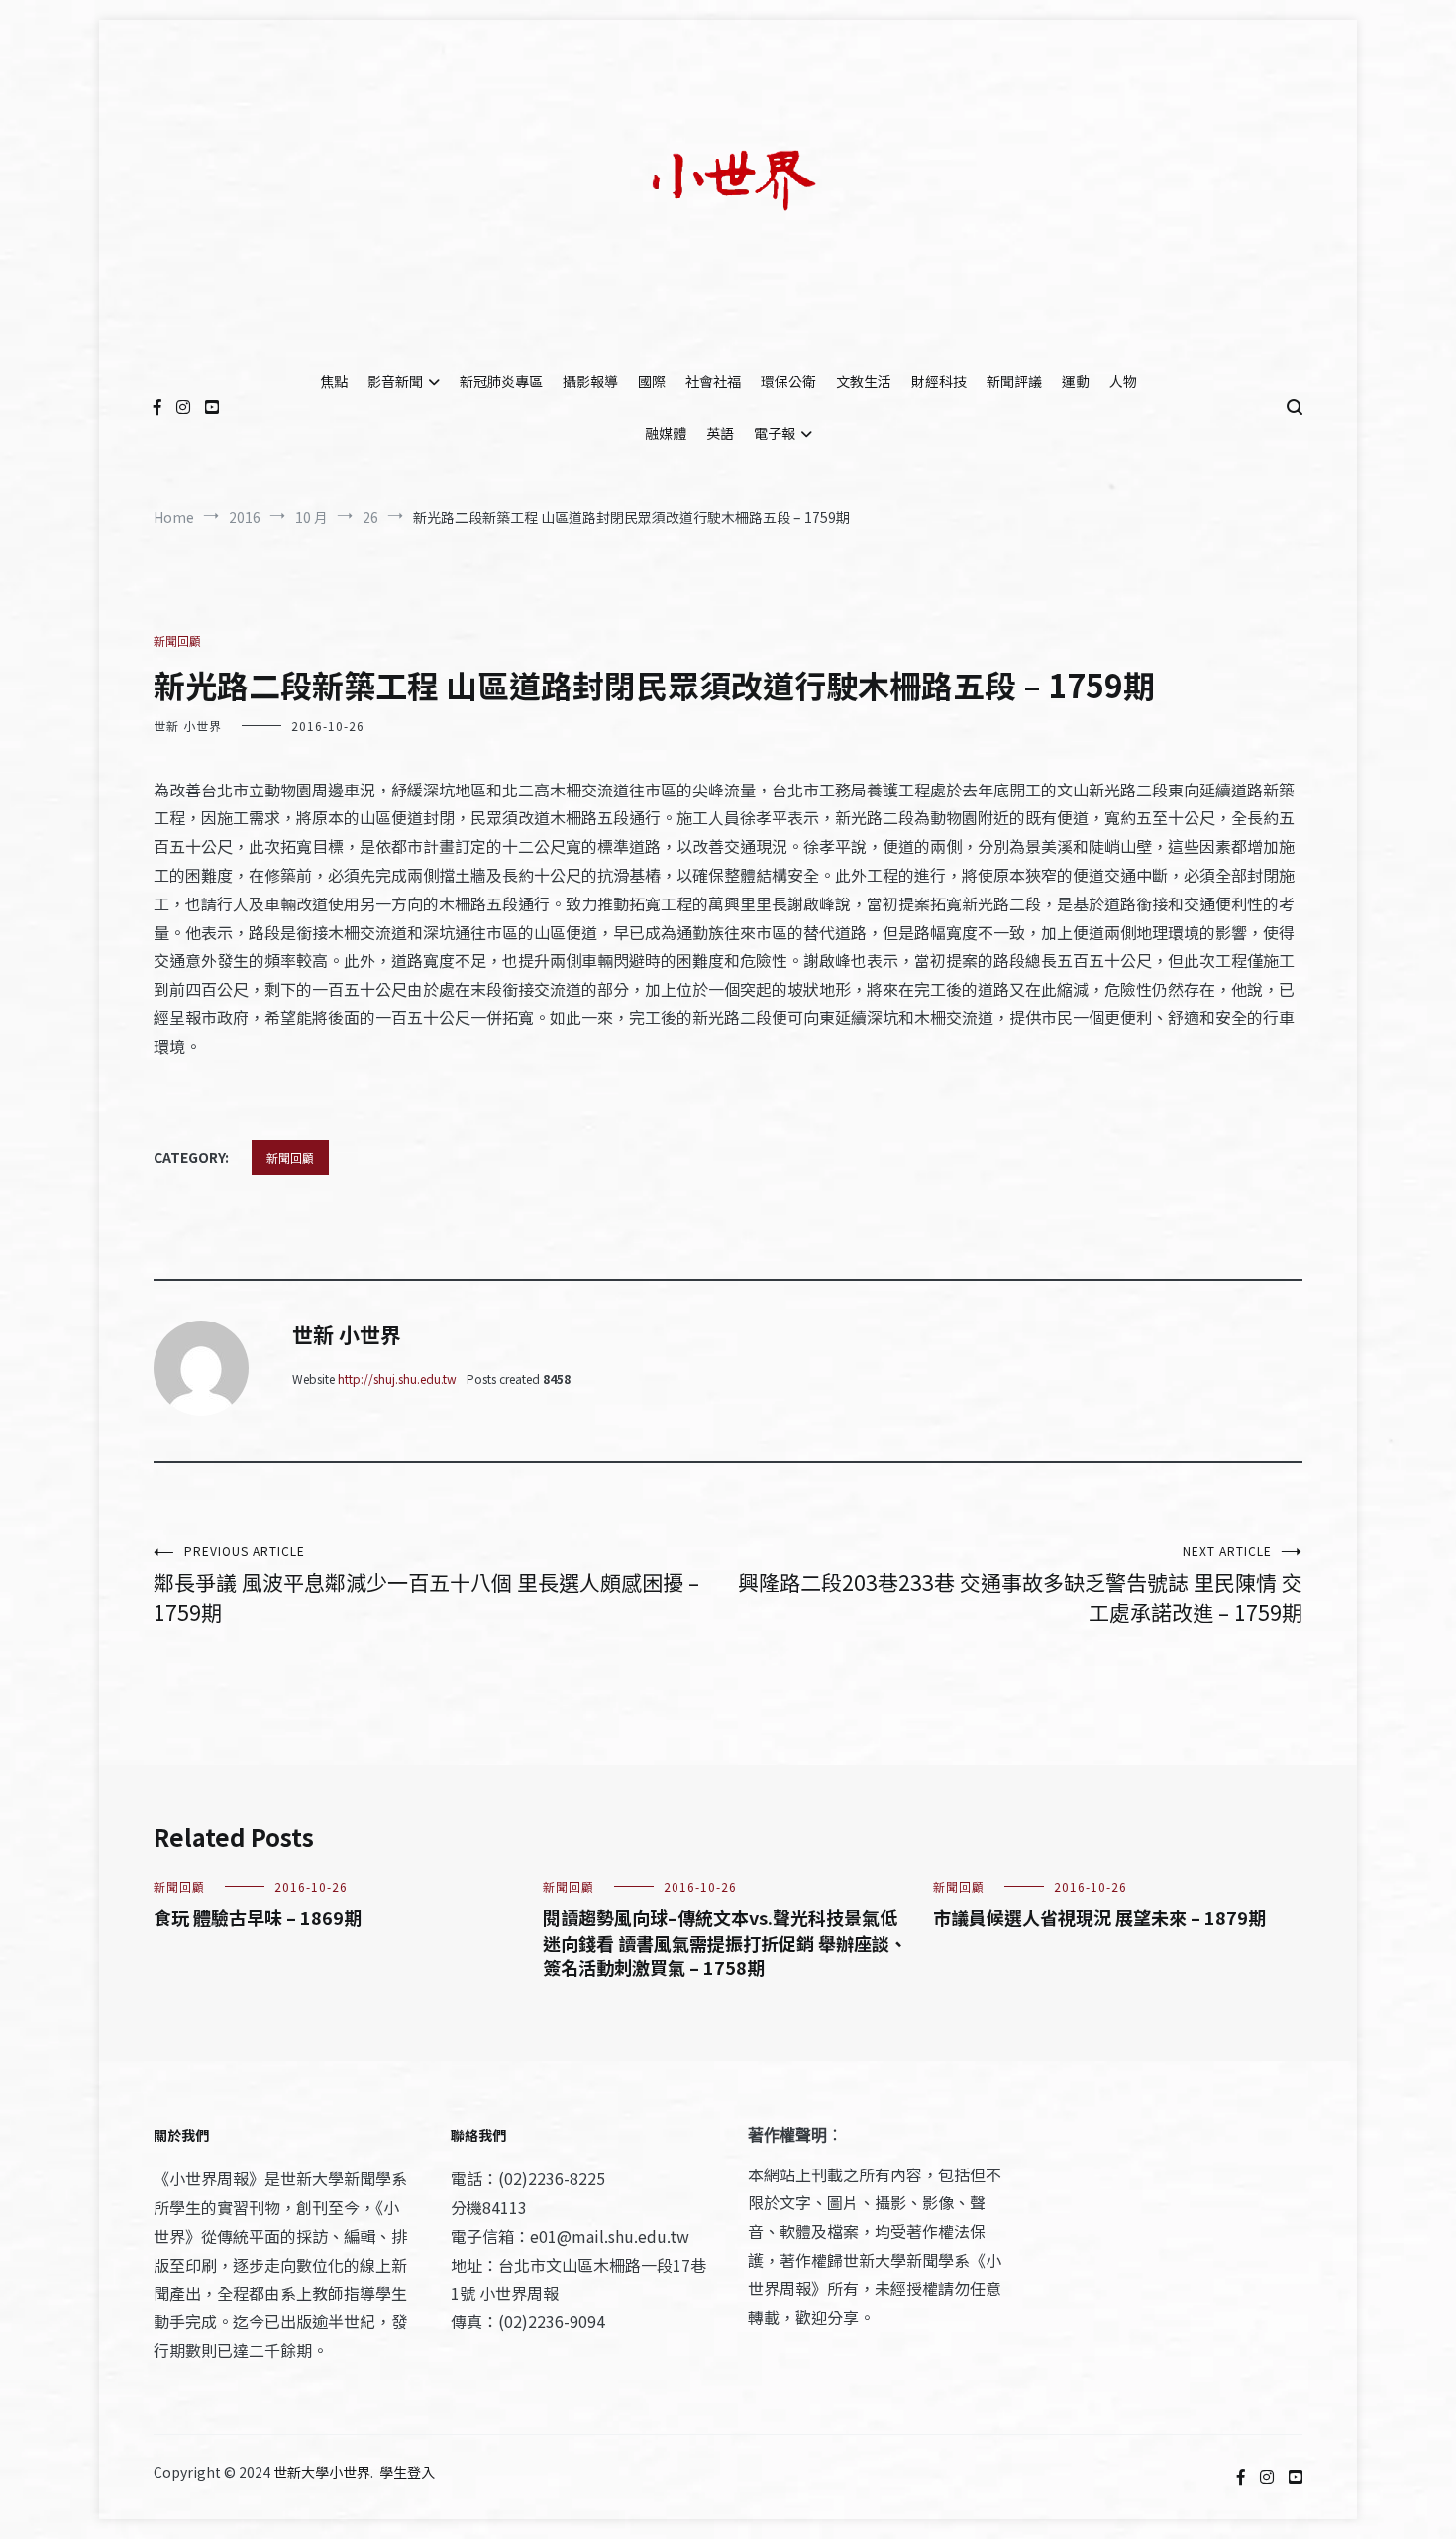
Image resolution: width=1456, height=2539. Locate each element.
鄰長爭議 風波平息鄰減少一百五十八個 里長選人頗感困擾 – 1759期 (426, 1585)
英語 (720, 433)
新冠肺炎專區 (501, 381)
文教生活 (864, 381)
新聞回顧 (177, 640)
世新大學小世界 (322, 2472)
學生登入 (407, 2472)
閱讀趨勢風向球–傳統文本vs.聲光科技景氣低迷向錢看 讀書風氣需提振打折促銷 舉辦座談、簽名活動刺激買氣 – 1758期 (725, 1942)
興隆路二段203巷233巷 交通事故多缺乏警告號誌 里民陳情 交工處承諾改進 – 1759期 (1020, 1585)
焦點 (334, 381)
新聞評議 (1014, 381)
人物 (1123, 381)
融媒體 (666, 433)
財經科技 (939, 381)
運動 (1076, 381)
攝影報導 (590, 381)
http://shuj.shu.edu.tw (397, 1378)
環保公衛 (788, 381)
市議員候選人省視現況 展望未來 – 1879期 (1099, 1917)
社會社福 (713, 381)
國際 (652, 381)
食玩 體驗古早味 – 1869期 (258, 1917)
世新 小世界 (188, 726)
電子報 (775, 433)
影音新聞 (395, 381)
